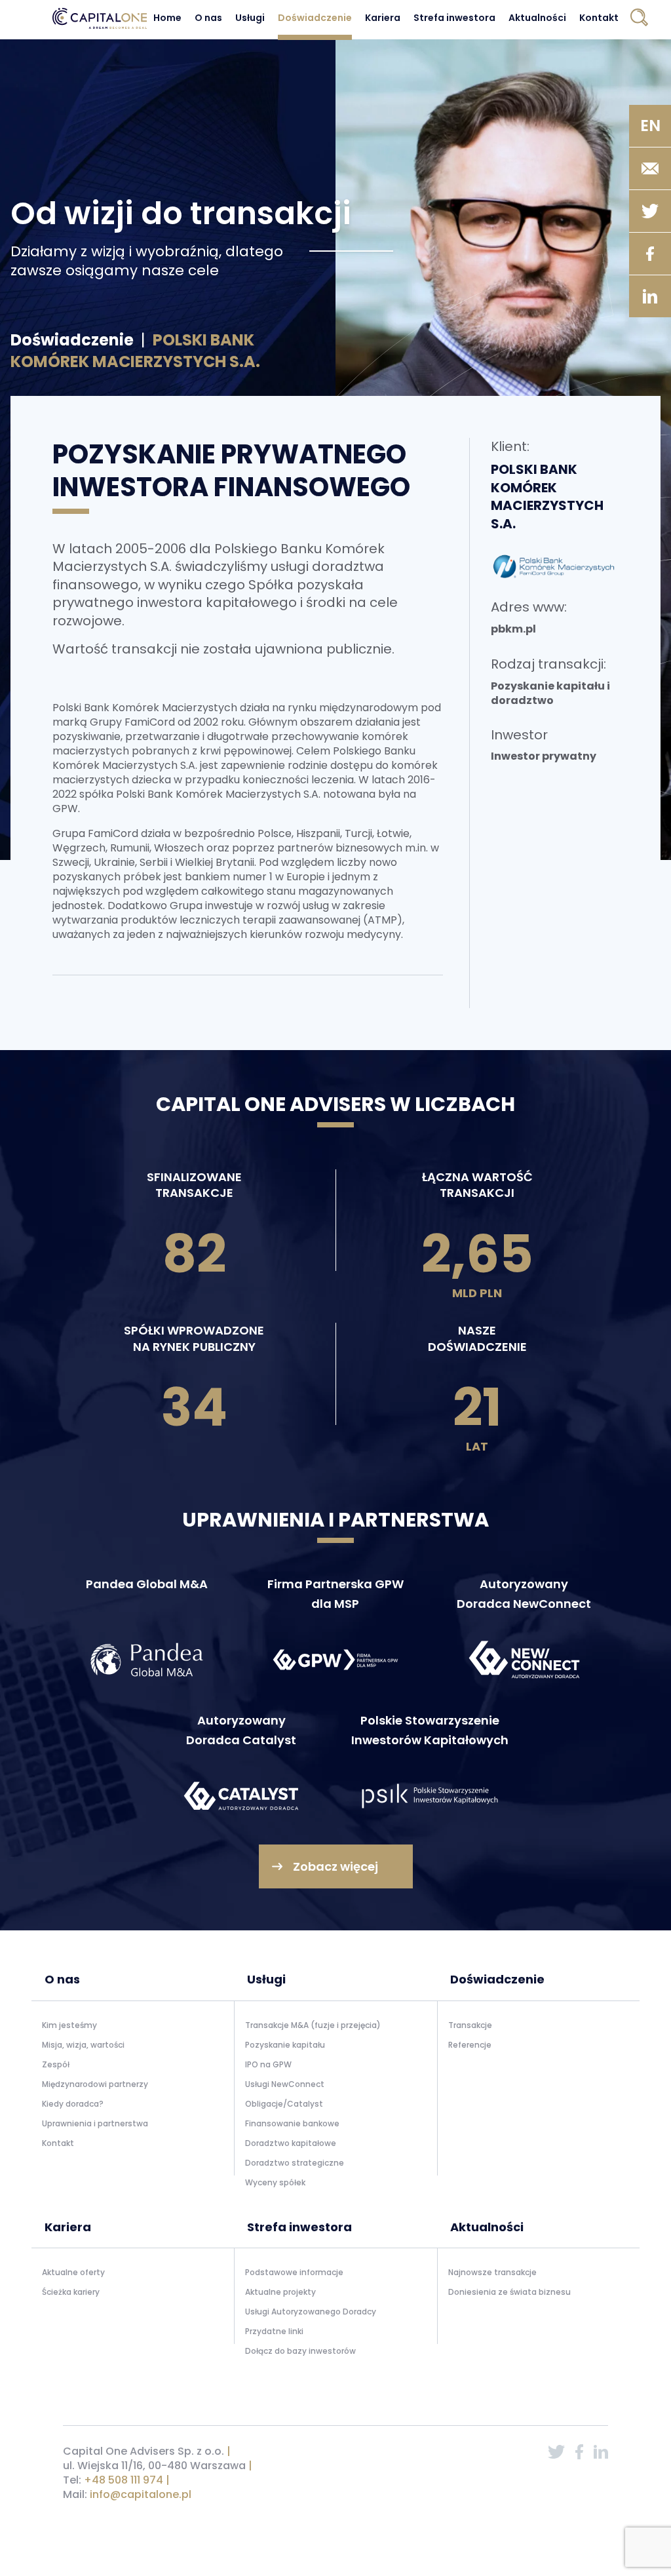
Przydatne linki (274, 2331)
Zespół (56, 2064)
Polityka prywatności (475, 2528)
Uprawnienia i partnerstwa (95, 2123)
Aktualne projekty (280, 2292)
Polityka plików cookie (565, 2528)
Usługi (250, 18)
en (650, 126)
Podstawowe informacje (294, 2272)
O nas (208, 18)
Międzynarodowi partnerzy (95, 2084)
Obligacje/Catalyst (284, 2104)
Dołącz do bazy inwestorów (300, 2351)
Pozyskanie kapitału (285, 2045)
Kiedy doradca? (73, 2104)
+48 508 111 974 (124, 2480)
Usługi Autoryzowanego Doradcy (311, 2312)
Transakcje (470, 2025)
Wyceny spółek (275, 2182)
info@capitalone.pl (141, 2494)
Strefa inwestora (454, 18)
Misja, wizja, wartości (83, 2045)
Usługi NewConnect (285, 2084)
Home (167, 18)
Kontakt (599, 18)
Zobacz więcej (335, 1866)
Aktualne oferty (73, 2272)
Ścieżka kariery (71, 2292)
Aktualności (537, 18)
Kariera (383, 18)
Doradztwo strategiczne (295, 2163)
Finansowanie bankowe (292, 2123)
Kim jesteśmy (69, 2025)
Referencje (470, 2045)
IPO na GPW (268, 2064)
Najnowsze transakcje (492, 2272)
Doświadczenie (315, 18)
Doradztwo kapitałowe (291, 2143)
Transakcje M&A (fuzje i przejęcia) (313, 2025)
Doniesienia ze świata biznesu (509, 2292)
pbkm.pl (513, 629)
